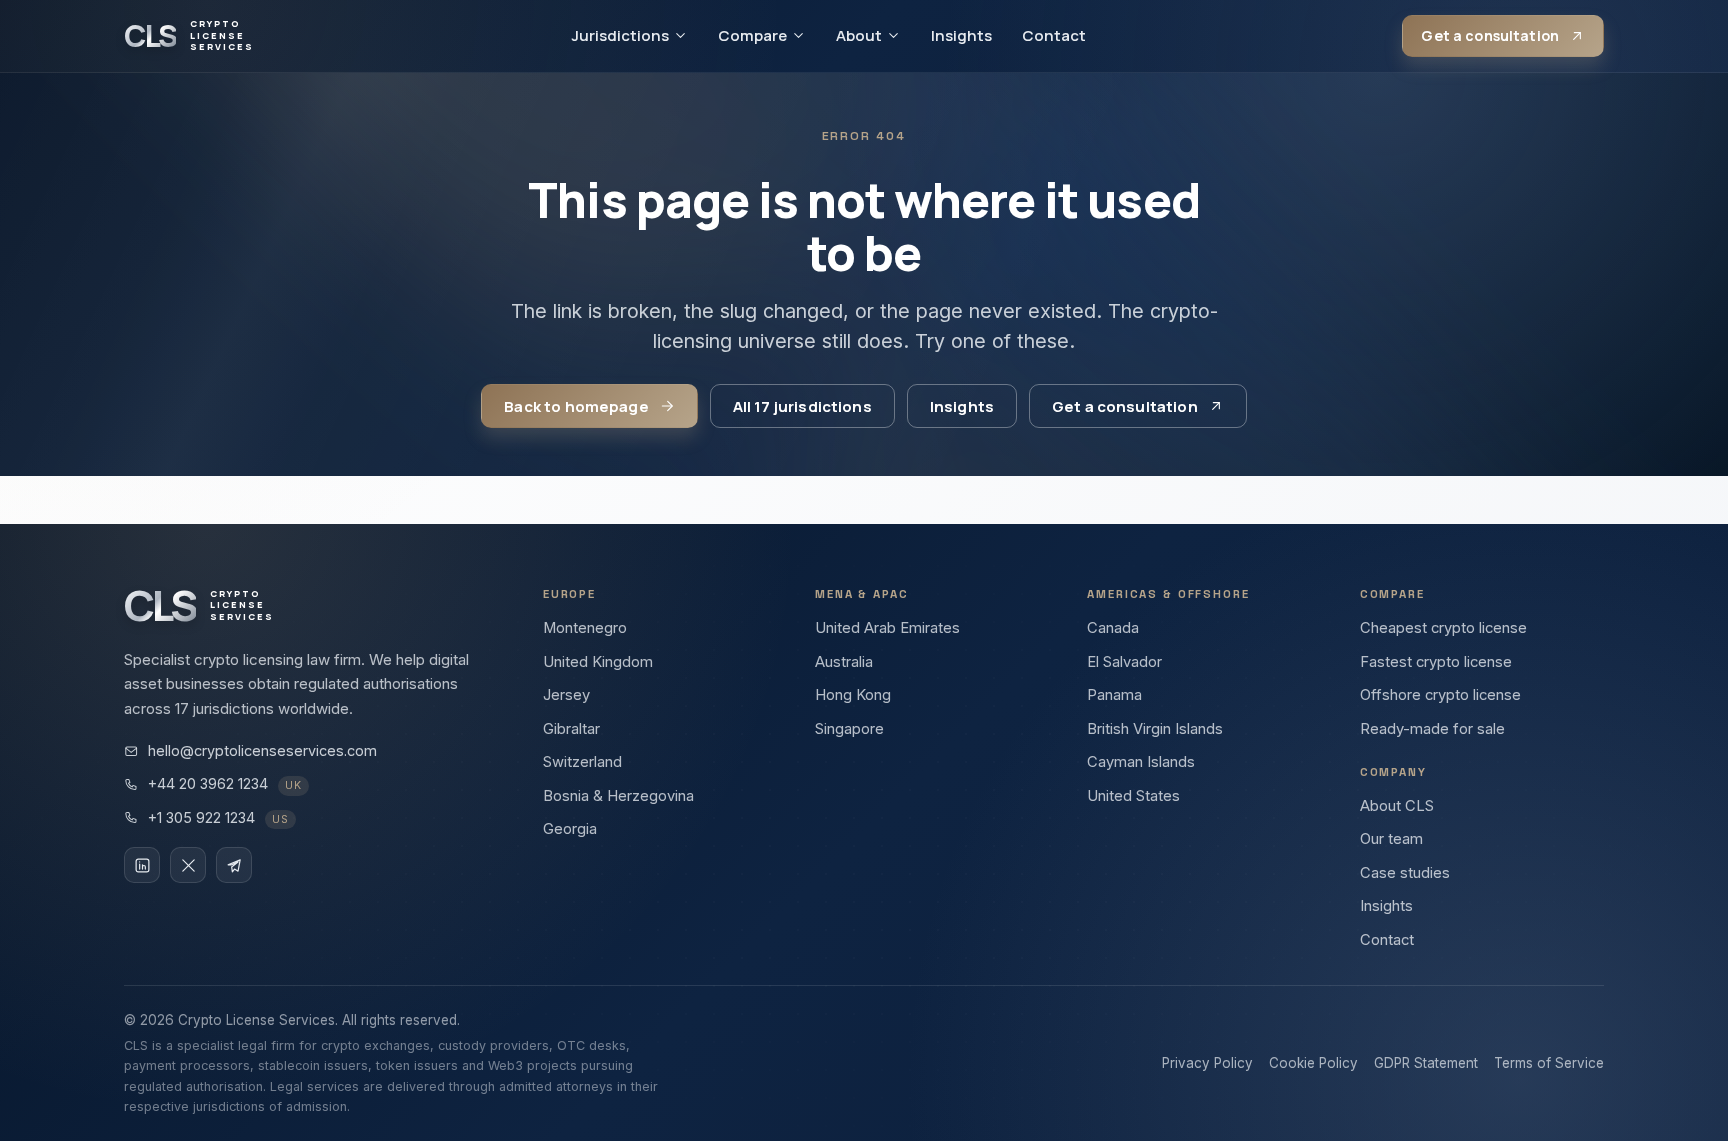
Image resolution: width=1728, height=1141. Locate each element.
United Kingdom (598, 662)
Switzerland (582, 762)
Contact (1054, 35)
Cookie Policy (1313, 1063)
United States (1133, 796)
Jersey (566, 695)
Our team (1391, 839)
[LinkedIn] (142, 865)
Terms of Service (1549, 1063)
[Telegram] (234, 865)
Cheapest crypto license (1443, 628)
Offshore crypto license (1440, 695)
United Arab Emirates (887, 628)
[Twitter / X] (188, 865)
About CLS (1397, 806)
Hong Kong (853, 695)
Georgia (570, 829)
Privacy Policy (1207, 1063)
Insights (961, 35)
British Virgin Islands (1155, 729)
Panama (1114, 695)
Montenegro (585, 628)
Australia (844, 662)
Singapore (849, 729)
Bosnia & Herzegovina (618, 796)
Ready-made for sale (1432, 729)
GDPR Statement (1426, 1063)
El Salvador (1124, 662)
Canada (1113, 628)
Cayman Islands (1141, 762)
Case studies (1405, 873)
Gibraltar (571, 729)
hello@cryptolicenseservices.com (262, 750)
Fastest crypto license (1436, 662)
